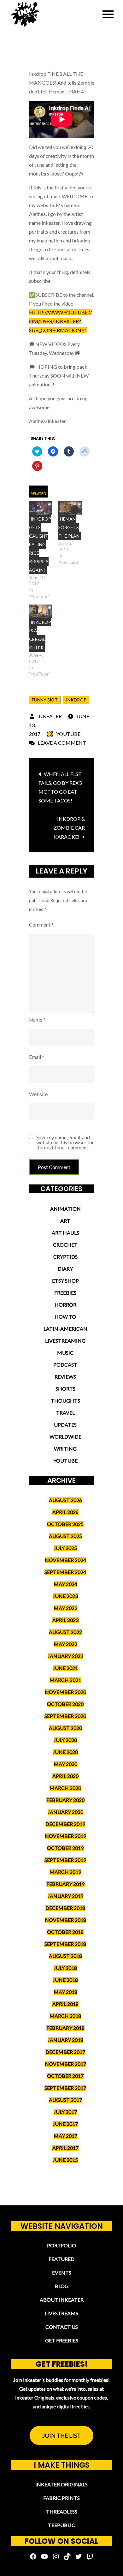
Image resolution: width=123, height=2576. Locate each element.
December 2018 (65, 1908)
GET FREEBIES (62, 2340)
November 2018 (65, 1920)
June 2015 (65, 2160)
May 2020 (65, 1764)
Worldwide (65, 1437)
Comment (41, 924)
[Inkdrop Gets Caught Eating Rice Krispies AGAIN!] (41, 508)
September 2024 (65, 1572)
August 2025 (65, 1536)
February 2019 (65, 1884)
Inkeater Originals (61, 2484)
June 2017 (65, 2124)
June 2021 (65, 1668)
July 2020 (65, 1740)
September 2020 (65, 1716)
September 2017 (65, 2088)
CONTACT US (62, 2327)
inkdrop (76, 700)
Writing (65, 1449)
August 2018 (65, 1956)
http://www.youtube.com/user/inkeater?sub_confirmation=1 (61, 321)
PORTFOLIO (61, 2245)
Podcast (65, 1365)
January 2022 (65, 1656)
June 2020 (65, 1752)
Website (38, 1094)
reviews (65, 1377)
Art (65, 1221)
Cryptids (65, 1257)
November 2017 (65, 2064)
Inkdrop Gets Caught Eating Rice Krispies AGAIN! (40, 544)
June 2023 (65, 1596)
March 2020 (65, 1788)
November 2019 (65, 1836)
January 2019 (65, 1896)
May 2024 (65, 1584)
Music (65, 1353)
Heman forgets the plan (69, 527)
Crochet (65, 1245)
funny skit (45, 700)
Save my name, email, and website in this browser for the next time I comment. (65, 1142)
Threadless (62, 2511)
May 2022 (65, 1644)
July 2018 (65, 1968)
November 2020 (65, 1692)
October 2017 (65, 2076)
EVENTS (62, 2272)
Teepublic (61, 2525)
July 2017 (65, 2112)
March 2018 (65, 2016)
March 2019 (65, 1872)
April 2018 (65, 2004)
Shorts (65, 1389)
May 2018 (65, 1992)
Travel (65, 1413)
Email (37, 1057)
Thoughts (65, 1401)
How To (65, 1317)
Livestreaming (65, 1341)
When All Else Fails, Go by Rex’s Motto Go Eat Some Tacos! (60, 787)
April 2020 (65, 1776)
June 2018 (65, 1980)
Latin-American (65, 1329)
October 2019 (65, 1848)
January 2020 (65, 1812)
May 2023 (65, 1608)
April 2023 (65, 1620)
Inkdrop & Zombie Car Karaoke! (69, 828)
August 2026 (65, 1500)
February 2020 (65, 1800)
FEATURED (61, 2259)
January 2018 (65, 2040)
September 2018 (65, 1944)
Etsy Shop (65, 1281)
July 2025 (65, 1548)
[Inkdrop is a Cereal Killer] (41, 611)
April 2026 (65, 1512)
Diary (65, 1269)
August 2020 (65, 1728)
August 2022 (65, 1632)
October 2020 (65, 1704)
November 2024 (65, 1560)
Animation (65, 1209)
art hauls (65, 1233)
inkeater (50, 716)
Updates (65, 1425)
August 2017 (65, 2100)
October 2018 (65, 1932)
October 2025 (65, 1524)
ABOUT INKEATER (62, 2300)
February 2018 (65, 2028)
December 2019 (65, 1824)
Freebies (65, 1293)
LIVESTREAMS (61, 2313)
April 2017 (65, 2148)
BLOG (62, 2286)
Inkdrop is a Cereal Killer (40, 635)
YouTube (68, 734)
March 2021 (65, 1680)
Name (37, 1020)
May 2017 (65, 2136)
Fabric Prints (61, 2498)
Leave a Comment (62, 743)
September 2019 (65, 1860)
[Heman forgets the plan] (70, 508)
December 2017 (65, 2052)
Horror (65, 1305)
